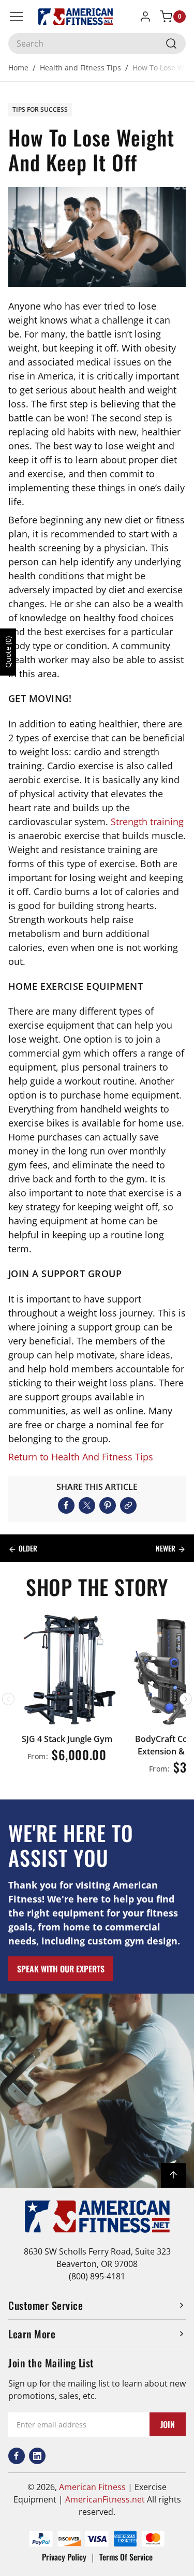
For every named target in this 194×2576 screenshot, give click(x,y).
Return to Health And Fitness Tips (81, 1457)
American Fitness (92, 2487)
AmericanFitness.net (105, 2499)
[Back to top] (173, 2175)
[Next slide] (186, 1699)
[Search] (171, 43)
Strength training (147, 822)
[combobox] (97, 43)
